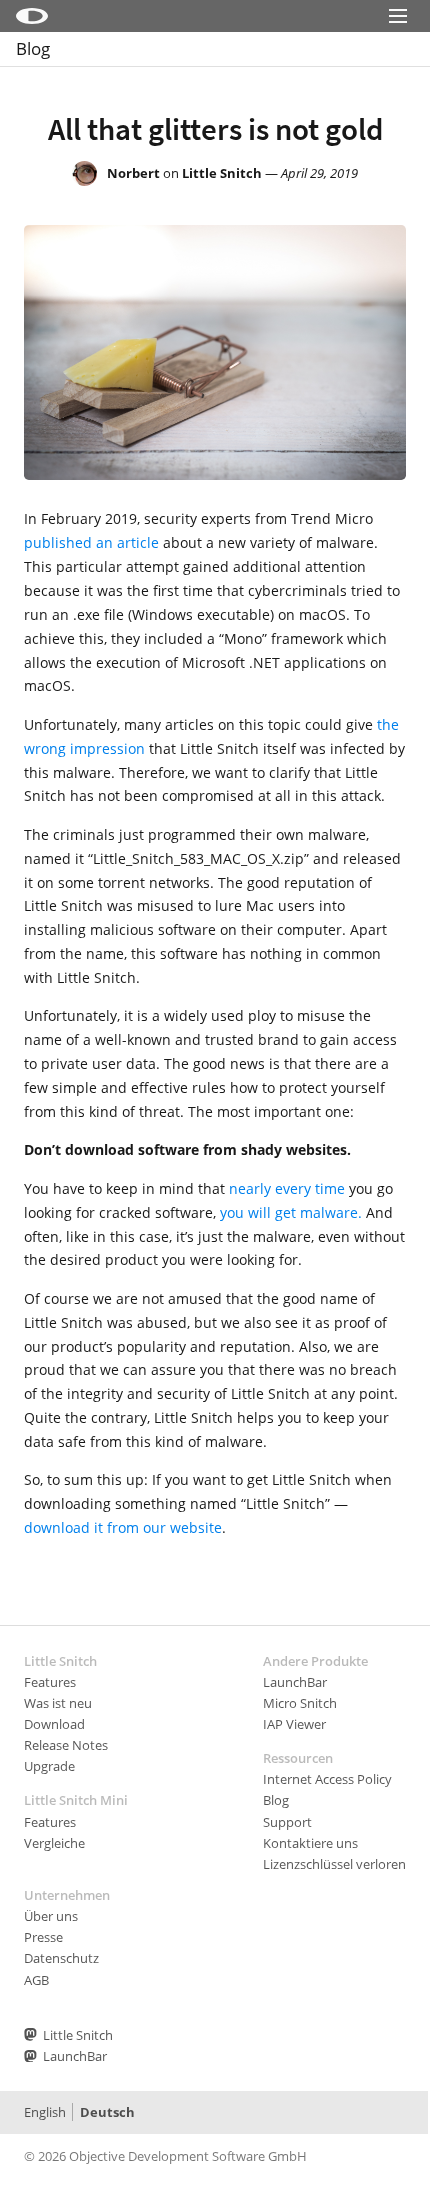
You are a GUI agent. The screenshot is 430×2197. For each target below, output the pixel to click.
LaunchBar (295, 1682)
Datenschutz (61, 1958)
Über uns (51, 1916)
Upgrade (49, 1766)
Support (287, 1822)
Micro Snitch (300, 1703)
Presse (43, 1937)
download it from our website (123, 1527)
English (45, 2112)
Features (50, 1682)
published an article (91, 542)
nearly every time (287, 1188)
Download (54, 1724)
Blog (33, 48)
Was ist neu (58, 1703)
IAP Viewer (294, 1724)
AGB (36, 1980)
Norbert (133, 173)
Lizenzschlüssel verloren (334, 1864)
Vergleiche (54, 1843)
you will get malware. (291, 1212)
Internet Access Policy (327, 1779)
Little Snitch (222, 173)
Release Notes (66, 1745)
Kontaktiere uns (310, 1843)
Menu (398, 42)
